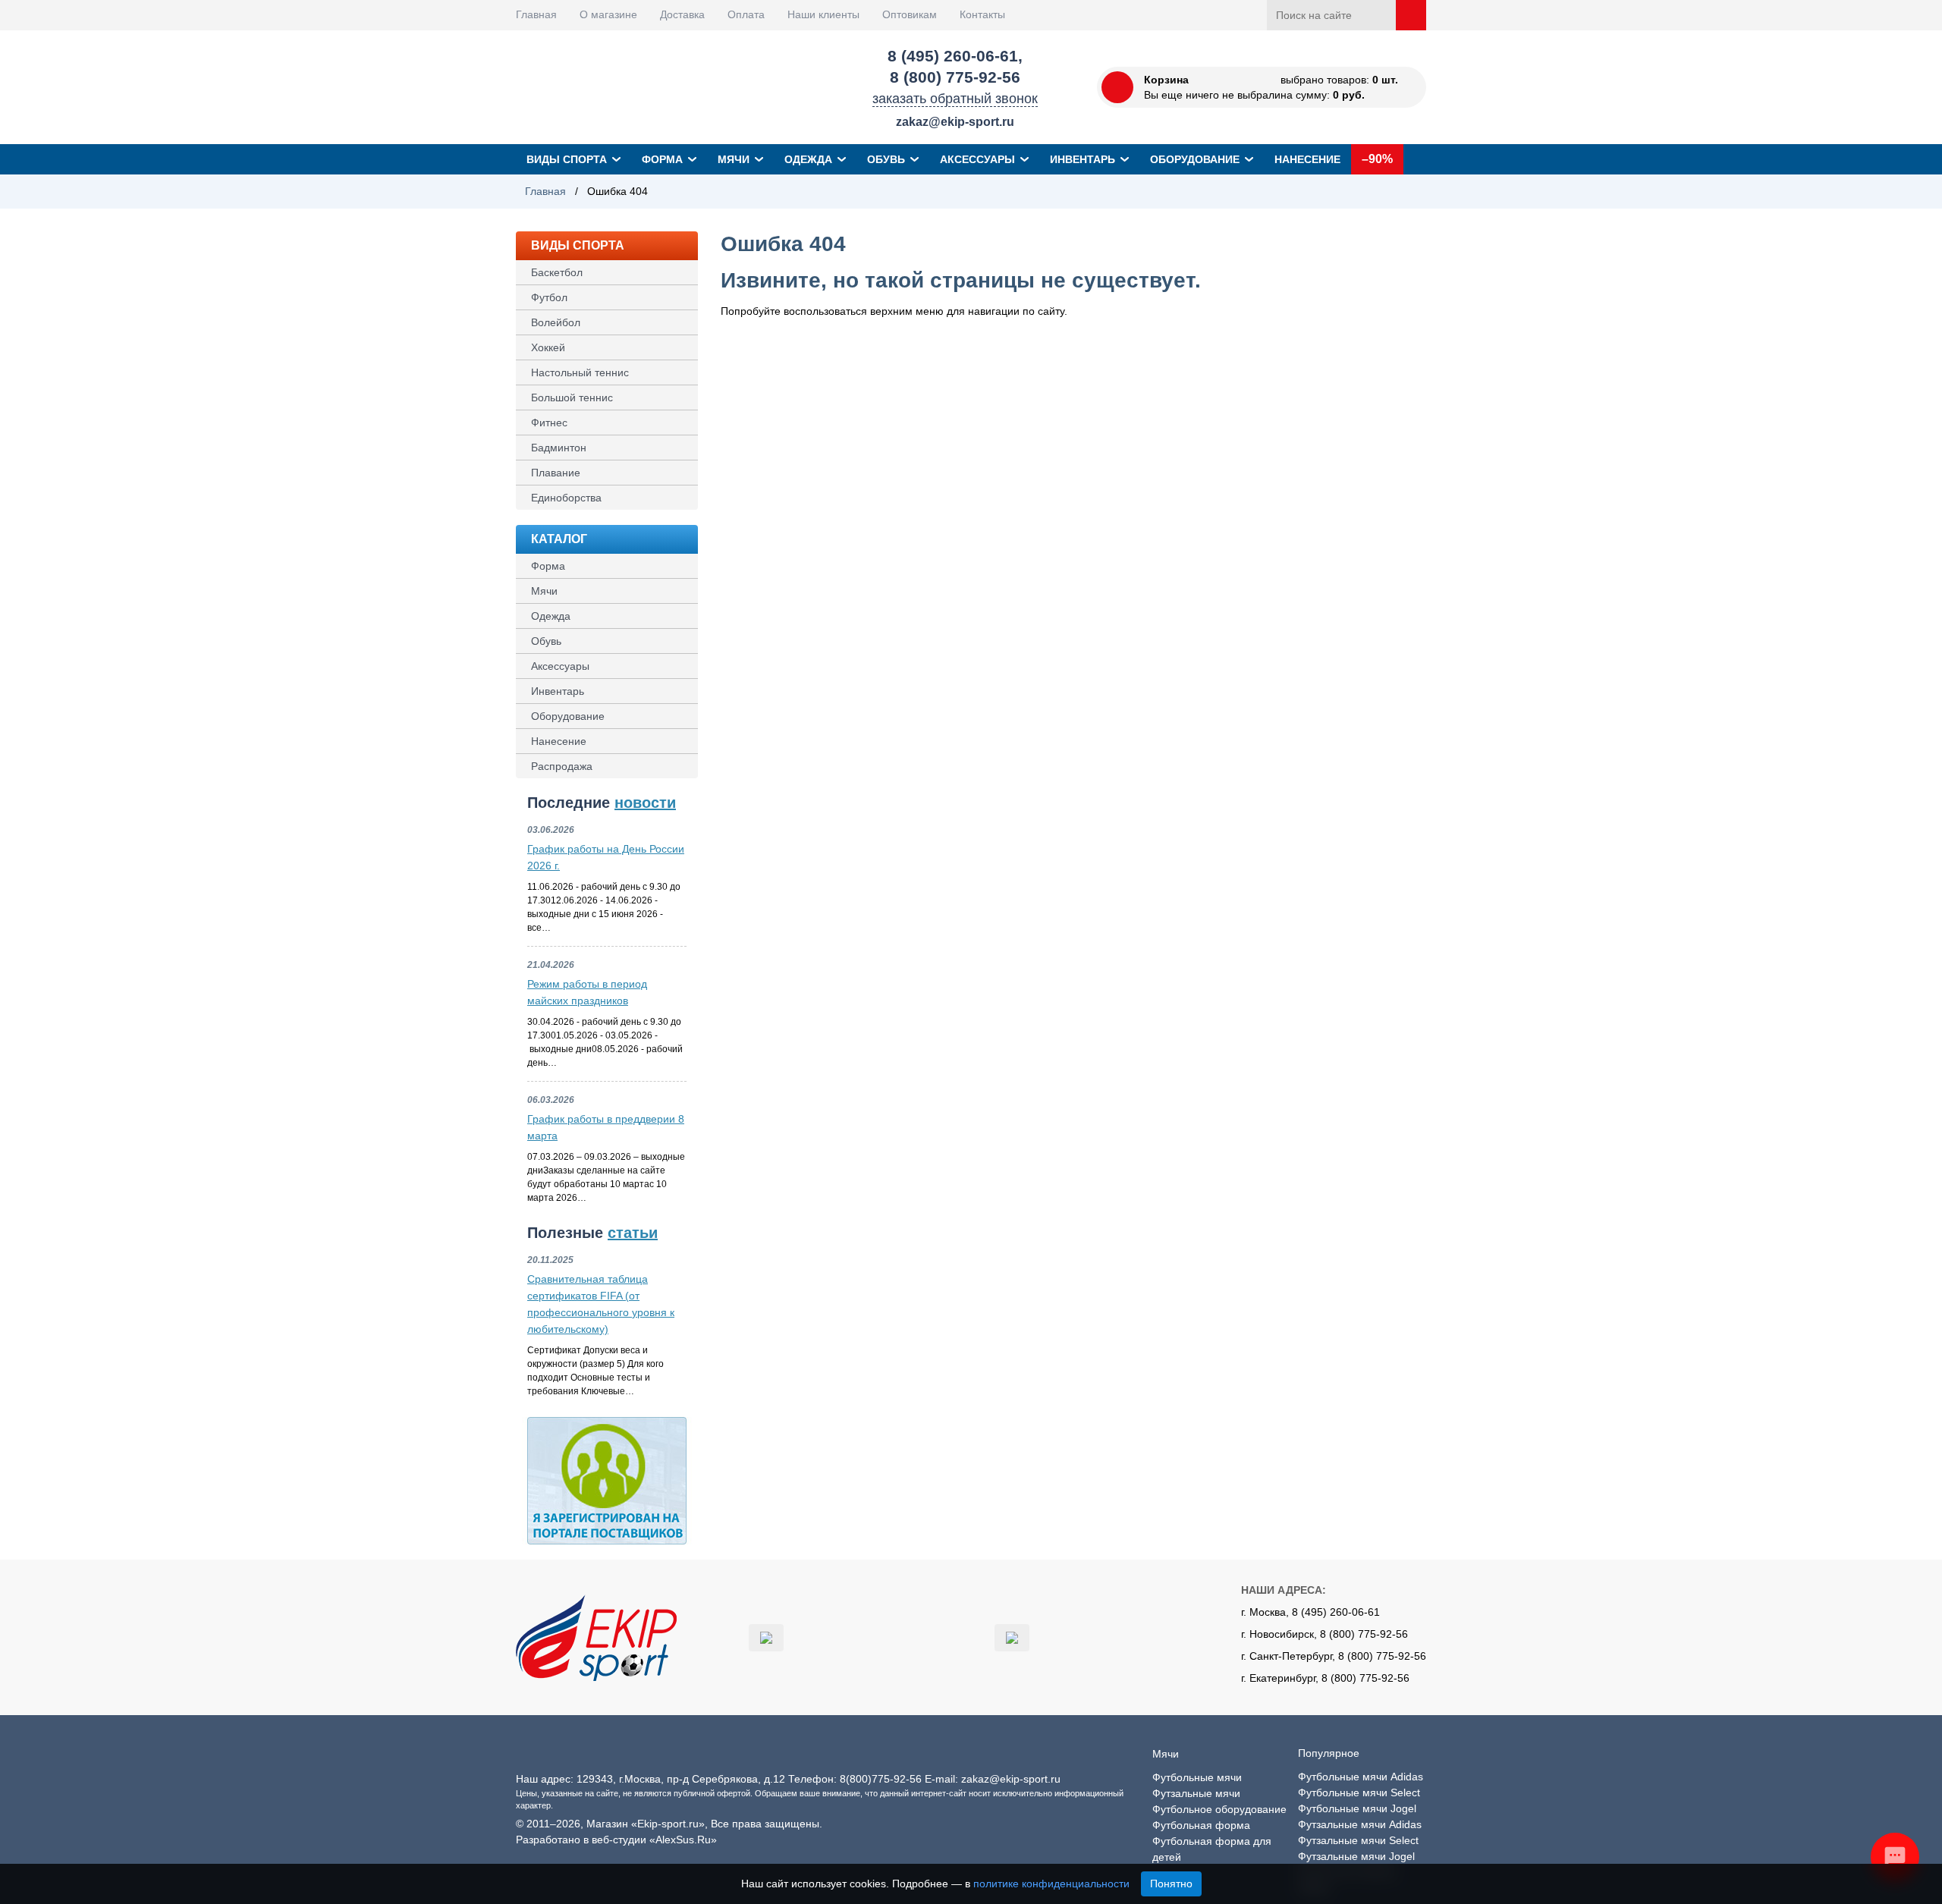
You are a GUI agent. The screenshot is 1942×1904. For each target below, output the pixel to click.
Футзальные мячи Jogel (1356, 1856)
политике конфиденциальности (1051, 1884)
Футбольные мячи (1197, 1777)
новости (645, 803)
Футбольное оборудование (1219, 1809)
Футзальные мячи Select (1358, 1840)
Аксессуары (977, 159)
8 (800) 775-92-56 (955, 77)
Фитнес (549, 423)
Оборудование (1195, 159)
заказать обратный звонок (955, 99)
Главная (536, 14)
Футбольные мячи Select (1359, 1792)
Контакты (982, 14)
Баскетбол (557, 272)
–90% (1377, 159)
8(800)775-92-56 (881, 1779)
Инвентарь (1083, 159)
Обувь (886, 159)
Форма (662, 159)
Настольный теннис (580, 372)
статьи (633, 1233)
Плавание (556, 473)
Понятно (1171, 1884)
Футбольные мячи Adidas (1361, 1777)
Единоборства (566, 498)
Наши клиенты (823, 14)
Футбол (549, 297)
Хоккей (548, 347)
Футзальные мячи (1196, 1793)
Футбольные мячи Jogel (1357, 1808)
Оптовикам (910, 14)
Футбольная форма (1201, 1825)
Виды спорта (567, 159)
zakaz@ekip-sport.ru (955, 122)
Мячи (734, 159)
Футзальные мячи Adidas (1360, 1824)
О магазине (608, 14)
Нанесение (1307, 159)
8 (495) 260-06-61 (953, 56)
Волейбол (556, 322)
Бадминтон (559, 448)
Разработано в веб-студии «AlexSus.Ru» (616, 1840)
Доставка (682, 14)
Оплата (746, 14)
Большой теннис (572, 397)
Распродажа (562, 766)
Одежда (808, 159)
